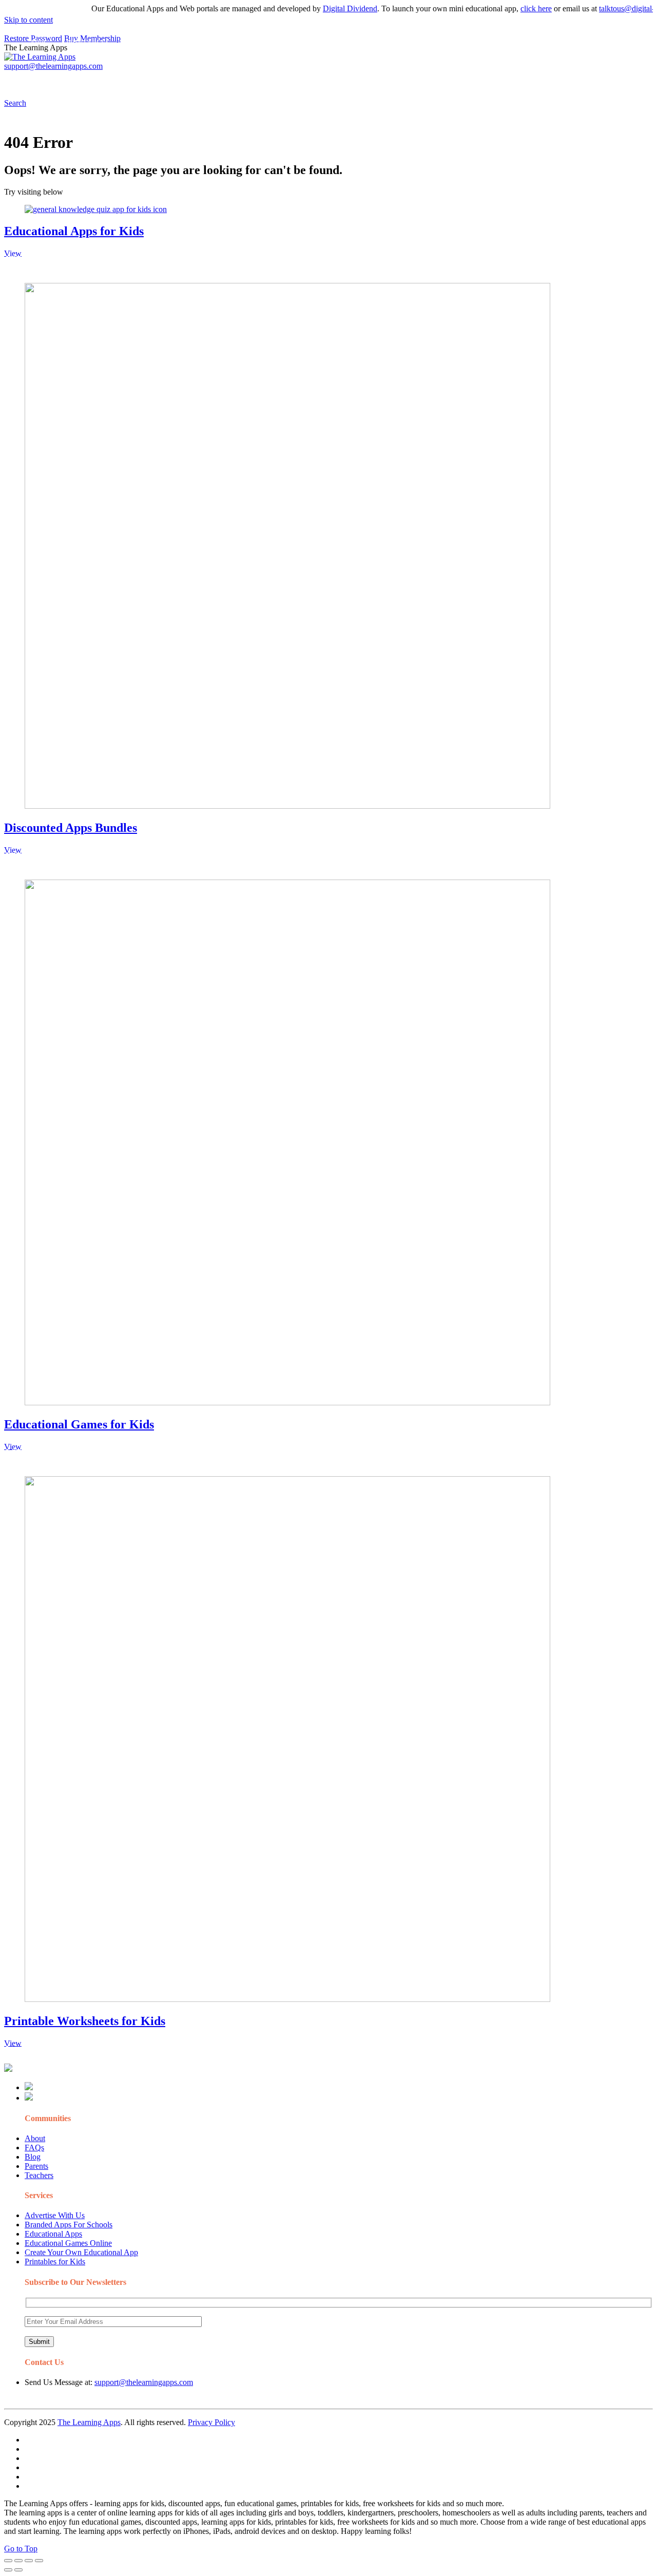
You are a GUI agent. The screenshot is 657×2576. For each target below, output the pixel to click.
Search (520, 80)
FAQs (34, 2148)
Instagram (382, 80)
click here (508, 8)
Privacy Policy (211, 2422)
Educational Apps (53, 2234)
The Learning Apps (89, 2422)
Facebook (487, 80)
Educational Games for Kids (79, 1424)
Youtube (419, 80)
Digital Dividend (322, 8)
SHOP (304, 80)
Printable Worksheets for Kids (85, 2021)
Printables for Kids (55, 2262)
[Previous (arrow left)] (8, 2570)
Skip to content (28, 20)
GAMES (141, 80)
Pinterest (345, 80)
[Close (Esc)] (8, 2561)
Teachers (39, 2175)
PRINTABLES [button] (88, 80)
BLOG (266, 80)
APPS (38, 80)
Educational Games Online (68, 2243)
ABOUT (225, 80)
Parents (36, 2166)
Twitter (452, 80)
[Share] (18, 2561)
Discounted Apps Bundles (71, 828)
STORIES (188, 80)
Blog (33, 2157)
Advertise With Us (55, 2215)
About (35, 2138)
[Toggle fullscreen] (29, 2561)
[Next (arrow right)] (18, 2570)
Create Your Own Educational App (81, 2252)
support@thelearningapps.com (144, 2382)
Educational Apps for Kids (74, 231)
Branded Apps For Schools (69, 2225)
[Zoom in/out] (39, 2561)
